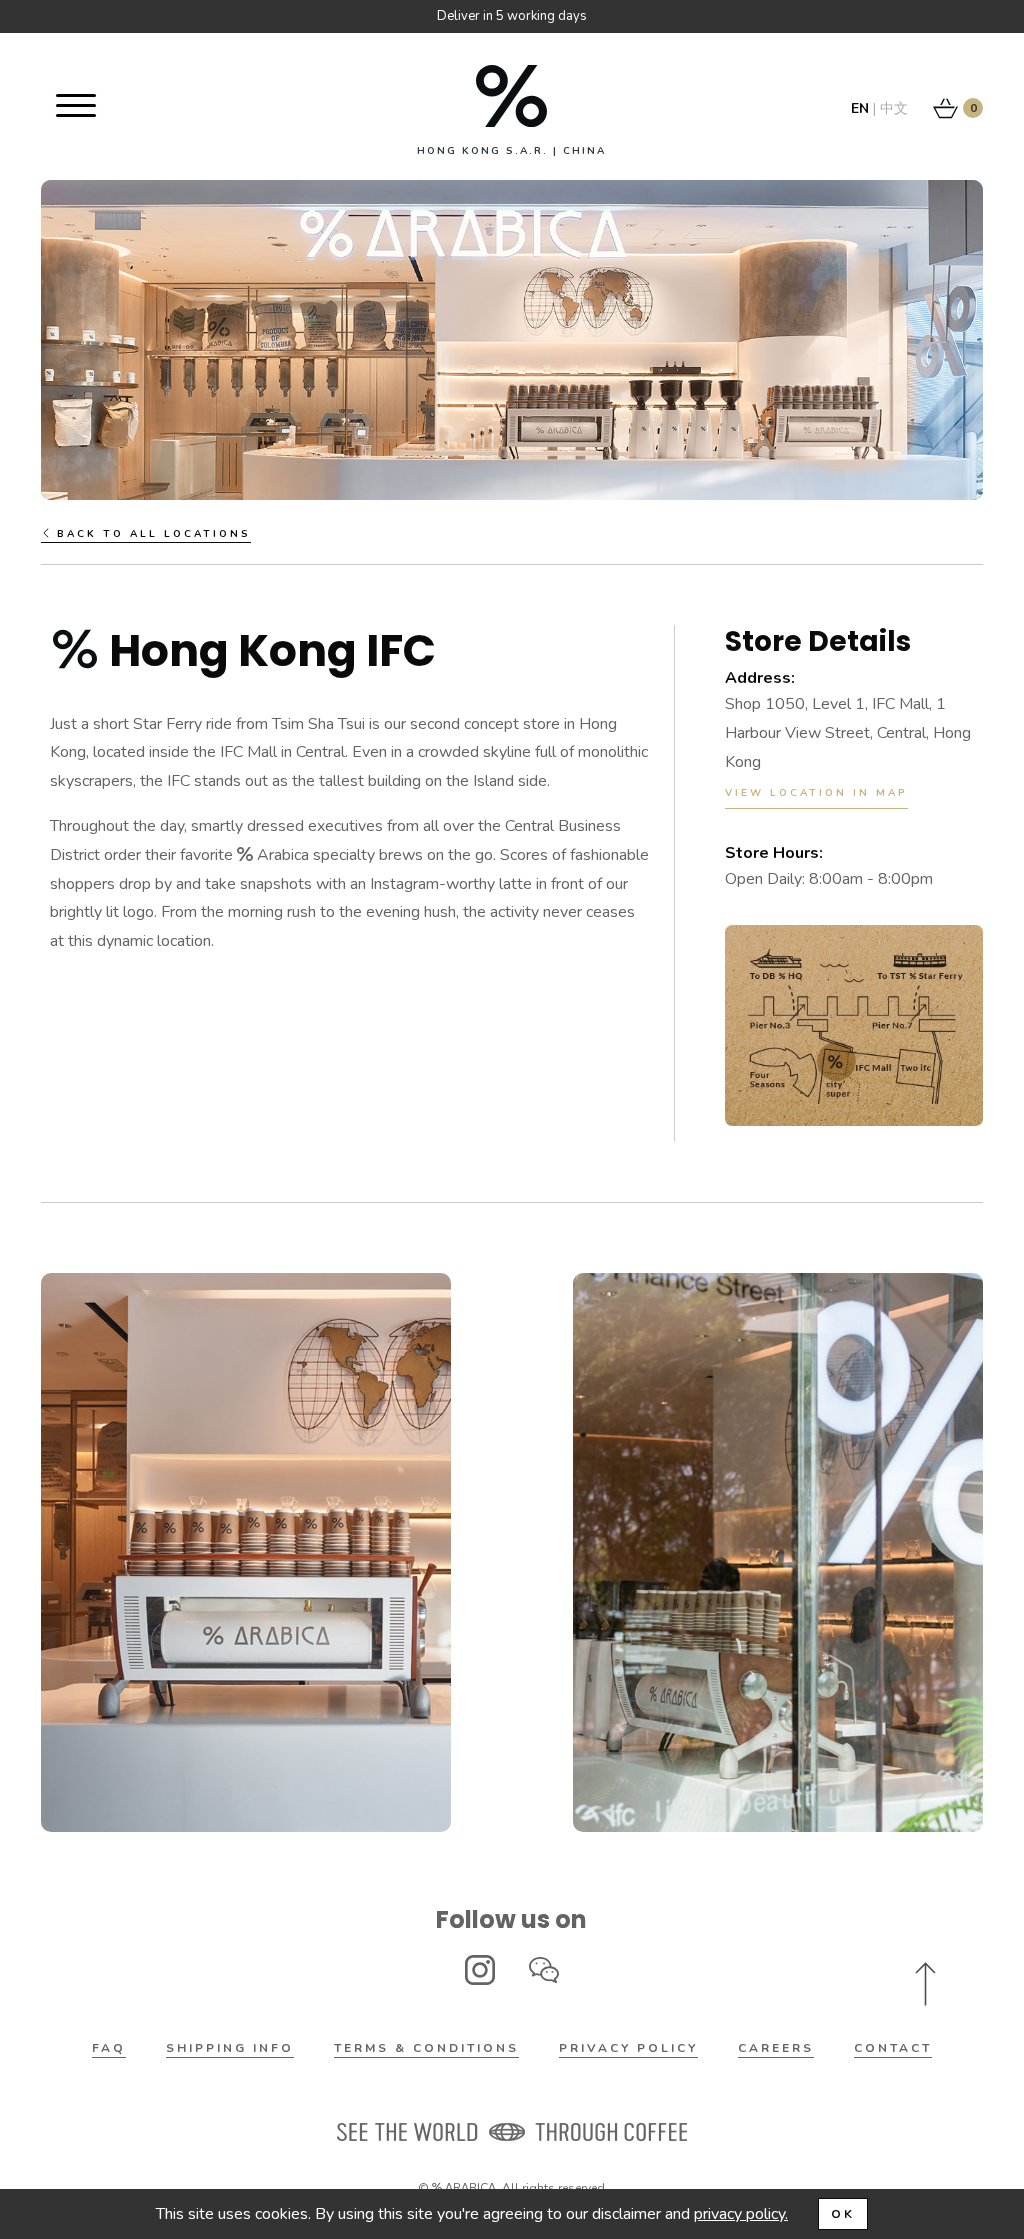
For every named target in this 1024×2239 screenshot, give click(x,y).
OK (843, 2214)
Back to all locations (151, 534)
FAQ (109, 2048)
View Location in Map (816, 793)
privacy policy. (741, 2214)
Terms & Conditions (426, 2048)
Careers (776, 2048)
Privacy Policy (628, 2048)
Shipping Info (230, 2048)
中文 (894, 108)
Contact (893, 2048)
